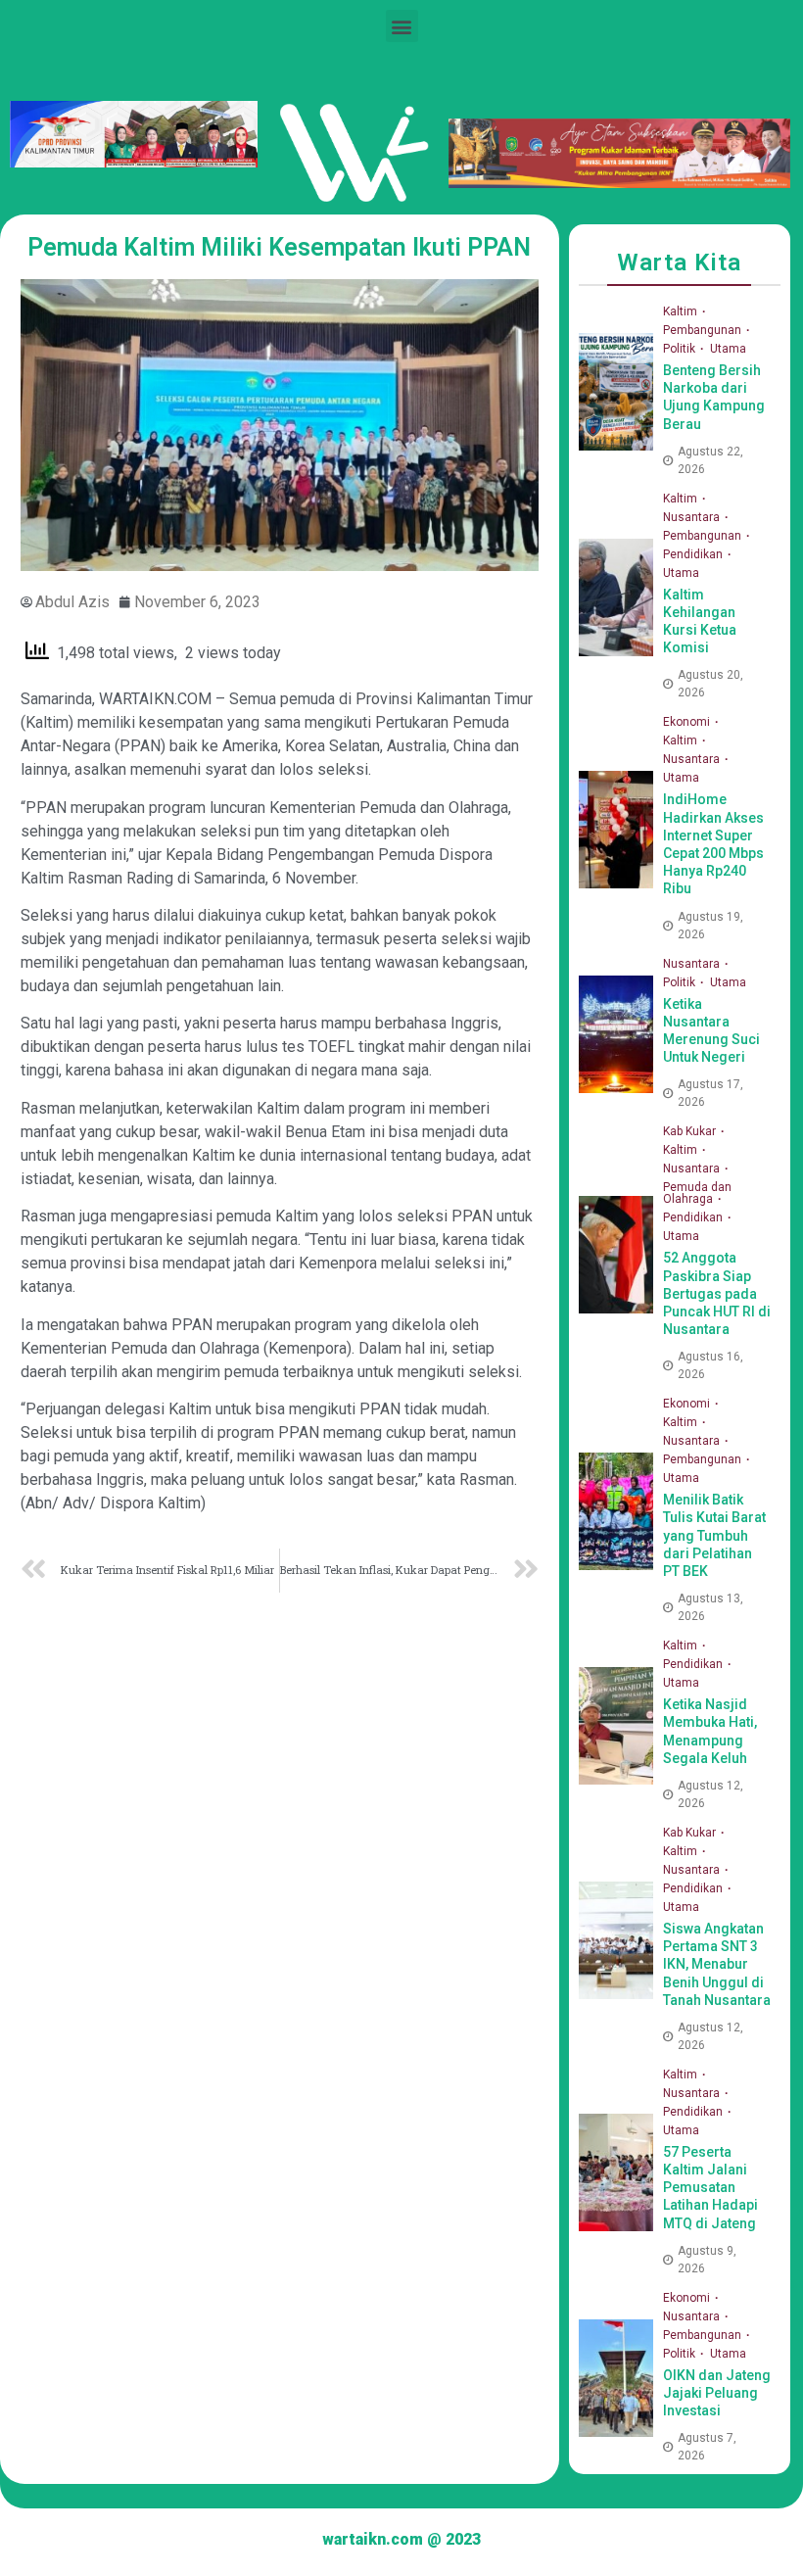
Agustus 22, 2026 (710, 460)
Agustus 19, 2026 (710, 926)
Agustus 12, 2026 (710, 1794)
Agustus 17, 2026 (710, 1093)
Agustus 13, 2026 (710, 1607)
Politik (681, 349)
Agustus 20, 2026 (710, 684)
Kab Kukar (691, 1131)
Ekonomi (688, 722)
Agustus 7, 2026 (707, 2447)
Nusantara (693, 517)
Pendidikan (694, 554)
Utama (728, 349)
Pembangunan (704, 330)
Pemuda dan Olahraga (697, 1193)
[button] (402, 26)
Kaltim (682, 311)
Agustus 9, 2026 (707, 2260)
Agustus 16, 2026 (710, 1365)
